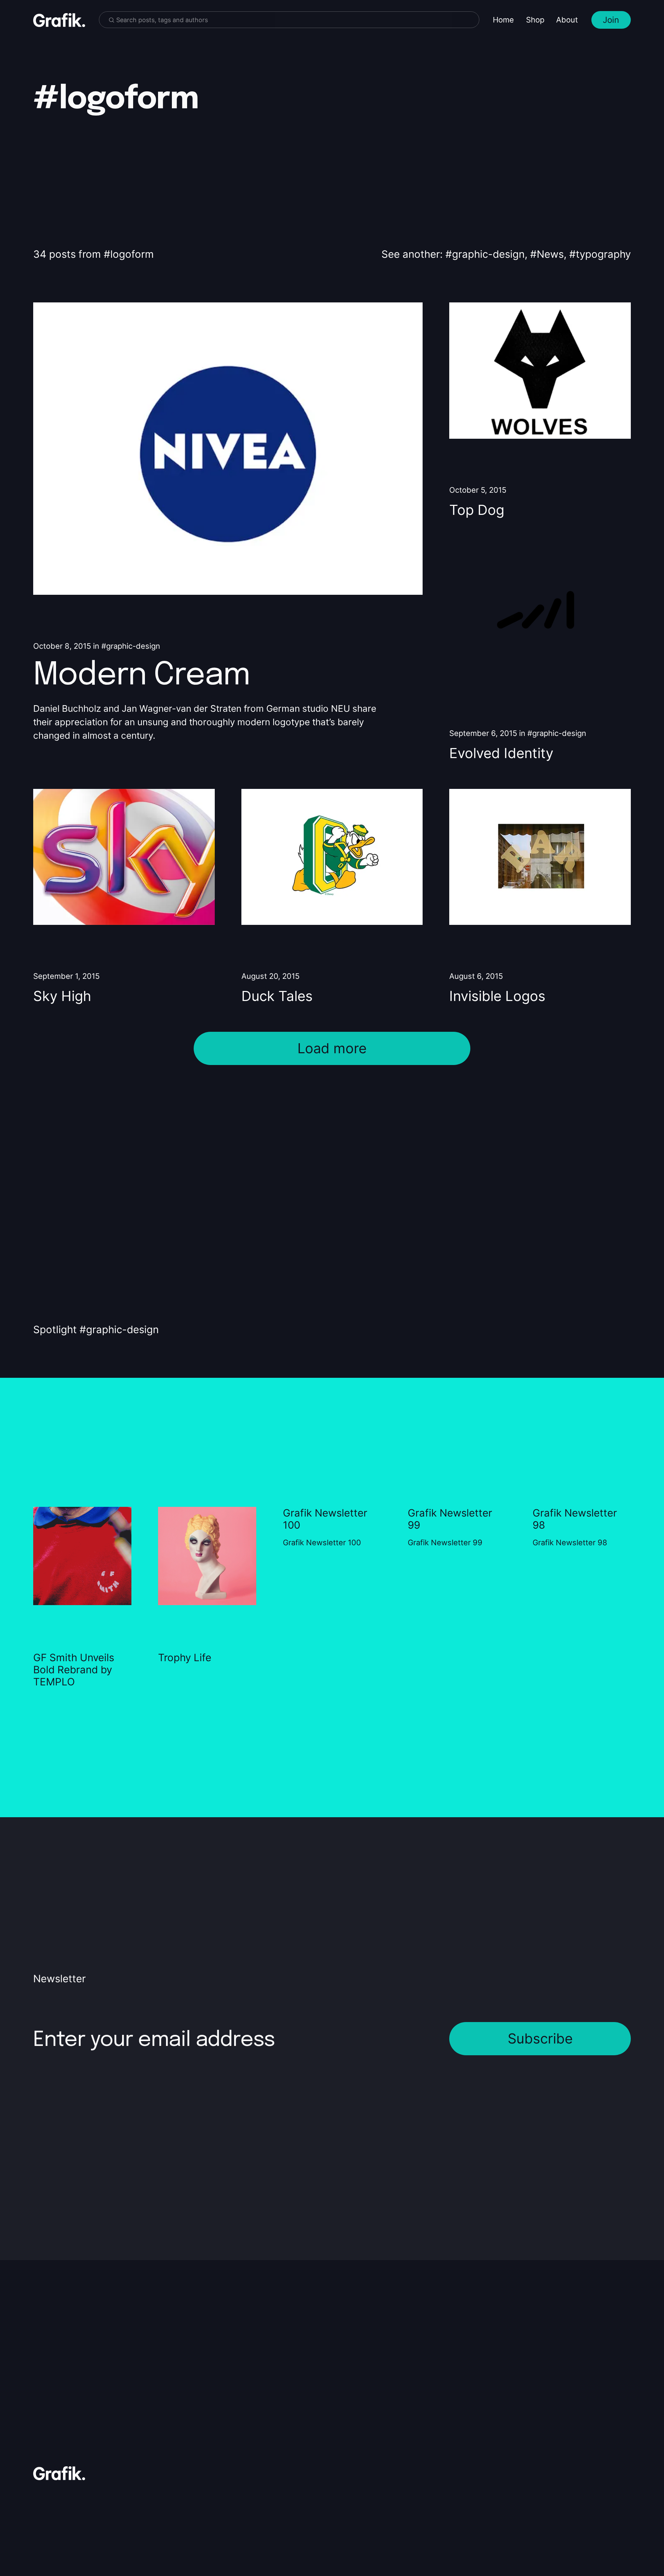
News (550, 254)
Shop (535, 20)
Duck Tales (277, 996)
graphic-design (488, 254)
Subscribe (540, 2038)
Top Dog (477, 510)
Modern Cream (141, 676)
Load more (332, 1048)
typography (603, 254)
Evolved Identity (501, 753)
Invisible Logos (497, 996)
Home (503, 20)
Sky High (62, 996)
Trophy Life (185, 1658)
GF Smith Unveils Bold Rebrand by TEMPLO (74, 1670)
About (567, 20)
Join (611, 20)
